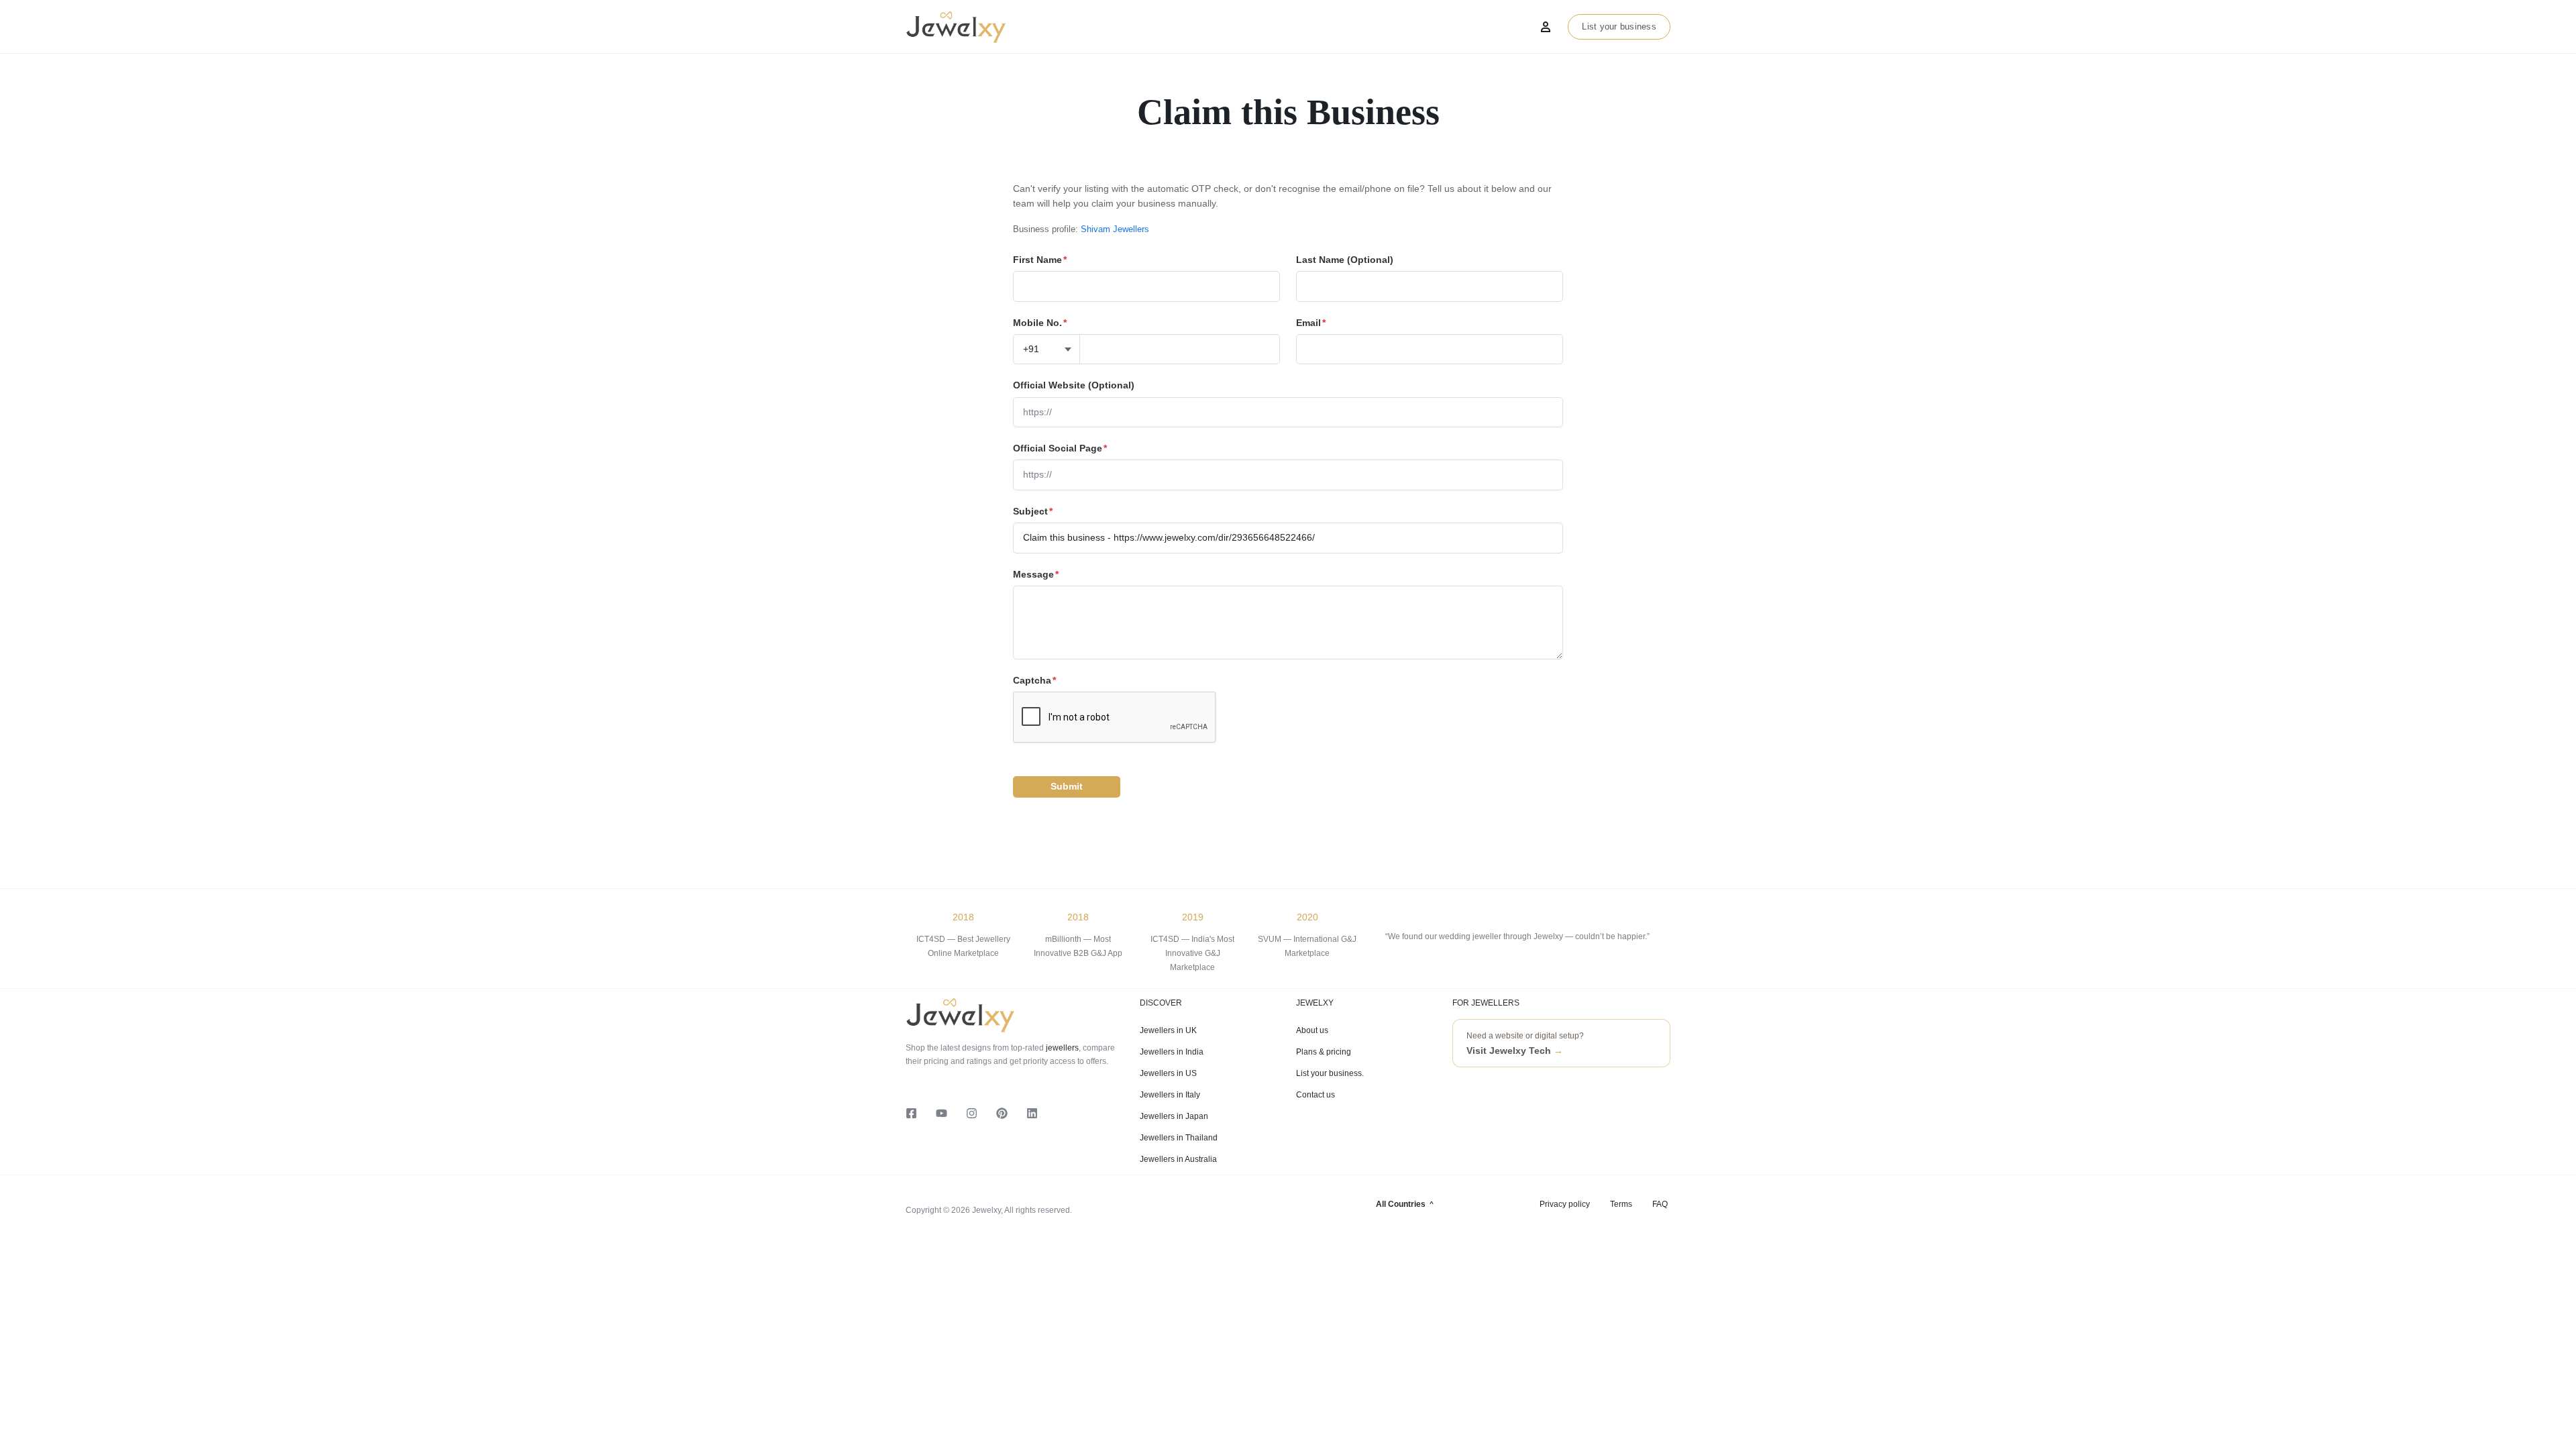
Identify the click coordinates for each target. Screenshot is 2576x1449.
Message (1036, 574)
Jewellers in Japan (1174, 1116)
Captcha (1034, 680)
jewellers (1061, 1048)
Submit (1067, 786)
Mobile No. (1040, 323)
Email (1311, 323)
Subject (1033, 511)
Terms (1621, 1204)
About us (1312, 1030)
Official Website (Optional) (1074, 385)
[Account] (1546, 27)
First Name (1040, 260)
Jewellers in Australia (1178, 1159)
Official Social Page (1060, 448)
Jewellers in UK (1168, 1030)
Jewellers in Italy (1170, 1095)
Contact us (1316, 1095)
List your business (1619, 26)
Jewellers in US (1168, 1073)
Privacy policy (1565, 1204)
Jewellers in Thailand (1179, 1138)
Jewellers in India (1172, 1052)
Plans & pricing (1324, 1052)
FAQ (1660, 1204)
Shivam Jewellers (1115, 229)
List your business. (1330, 1073)
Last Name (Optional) (1345, 260)
